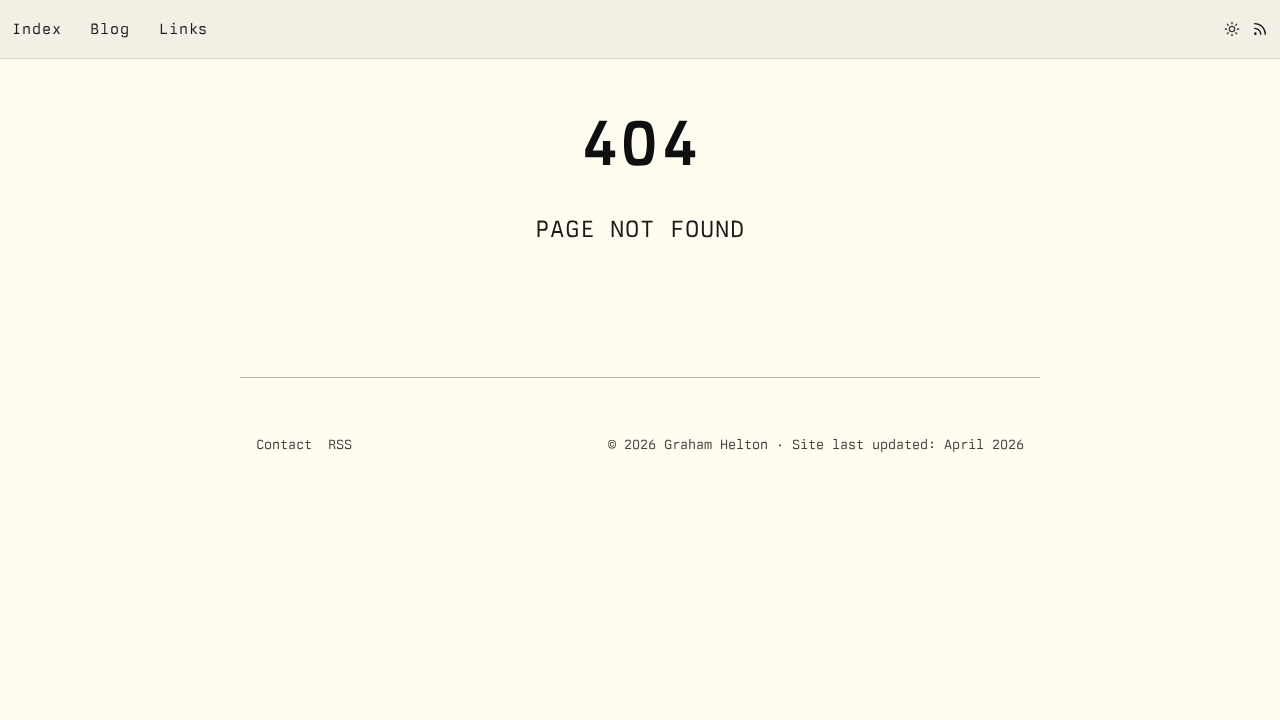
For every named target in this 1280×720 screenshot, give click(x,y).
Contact (284, 444)
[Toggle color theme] (1232, 29)
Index (37, 28)
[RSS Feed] (1260, 29)
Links (184, 28)
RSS (340, 444)
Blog (110, 28)
